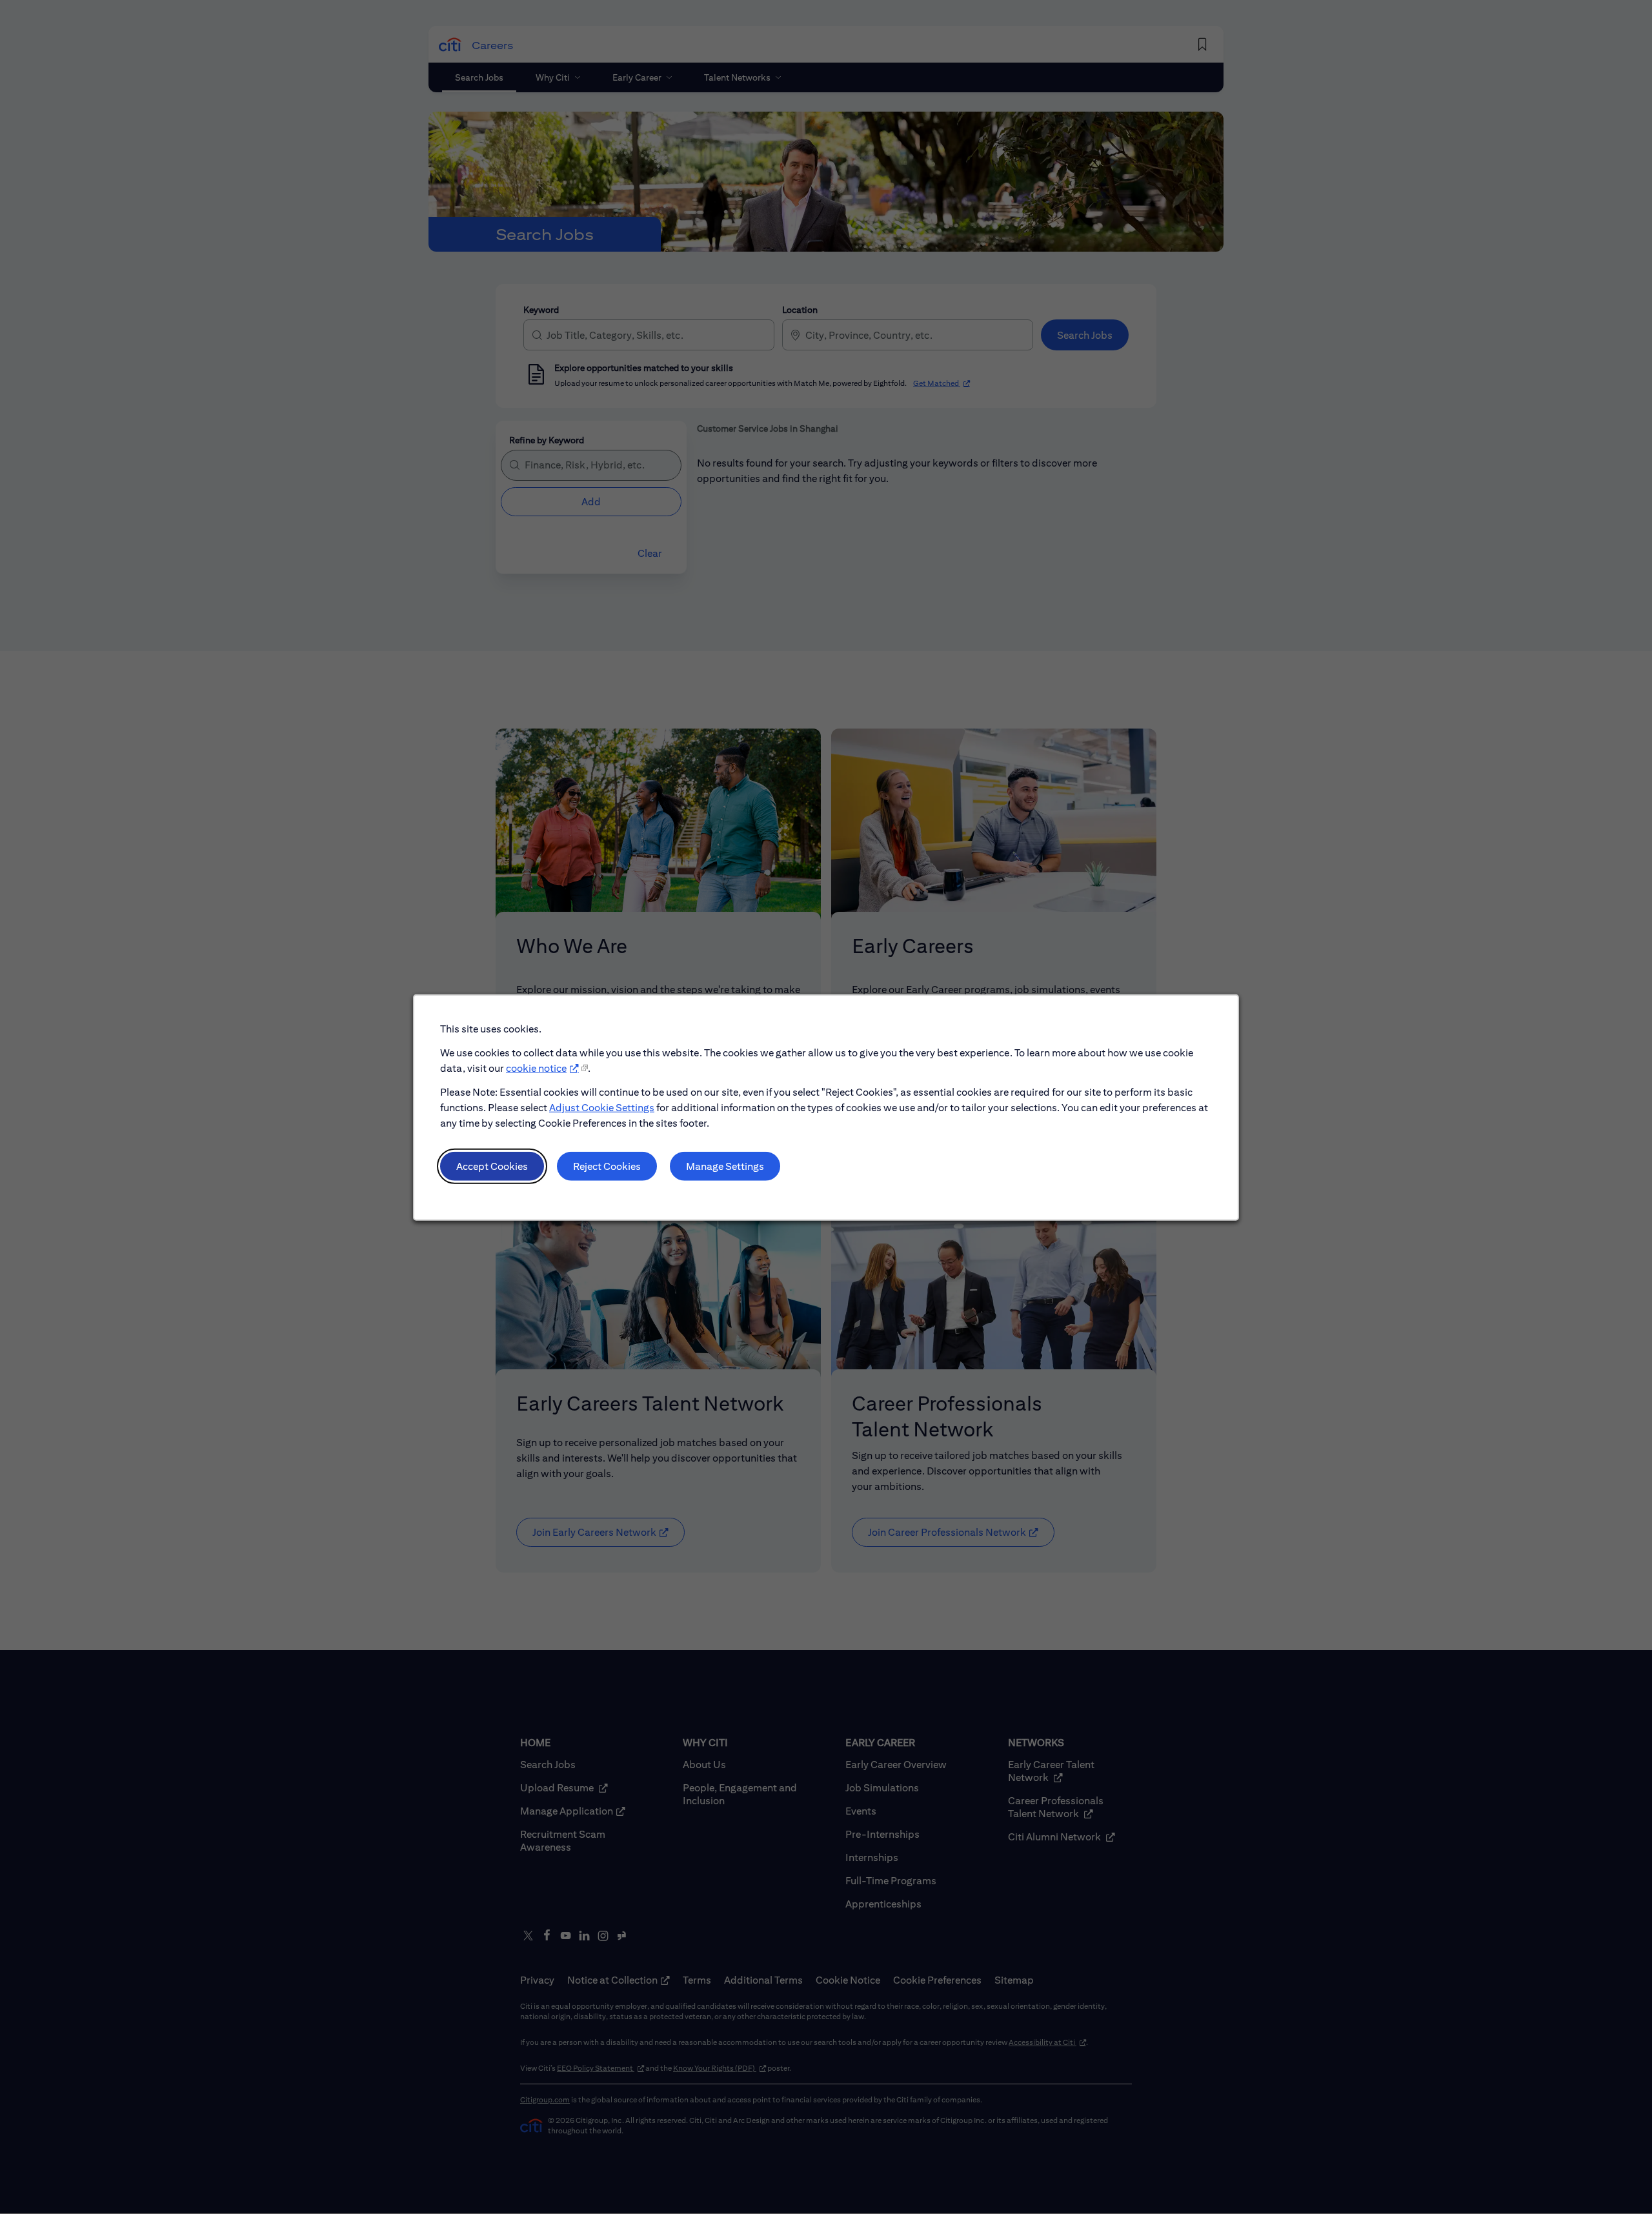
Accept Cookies (492, 1166)
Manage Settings (725, 1166)
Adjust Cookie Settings (602, 1107)
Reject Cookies (607, 1166)
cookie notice (536, 1068)
